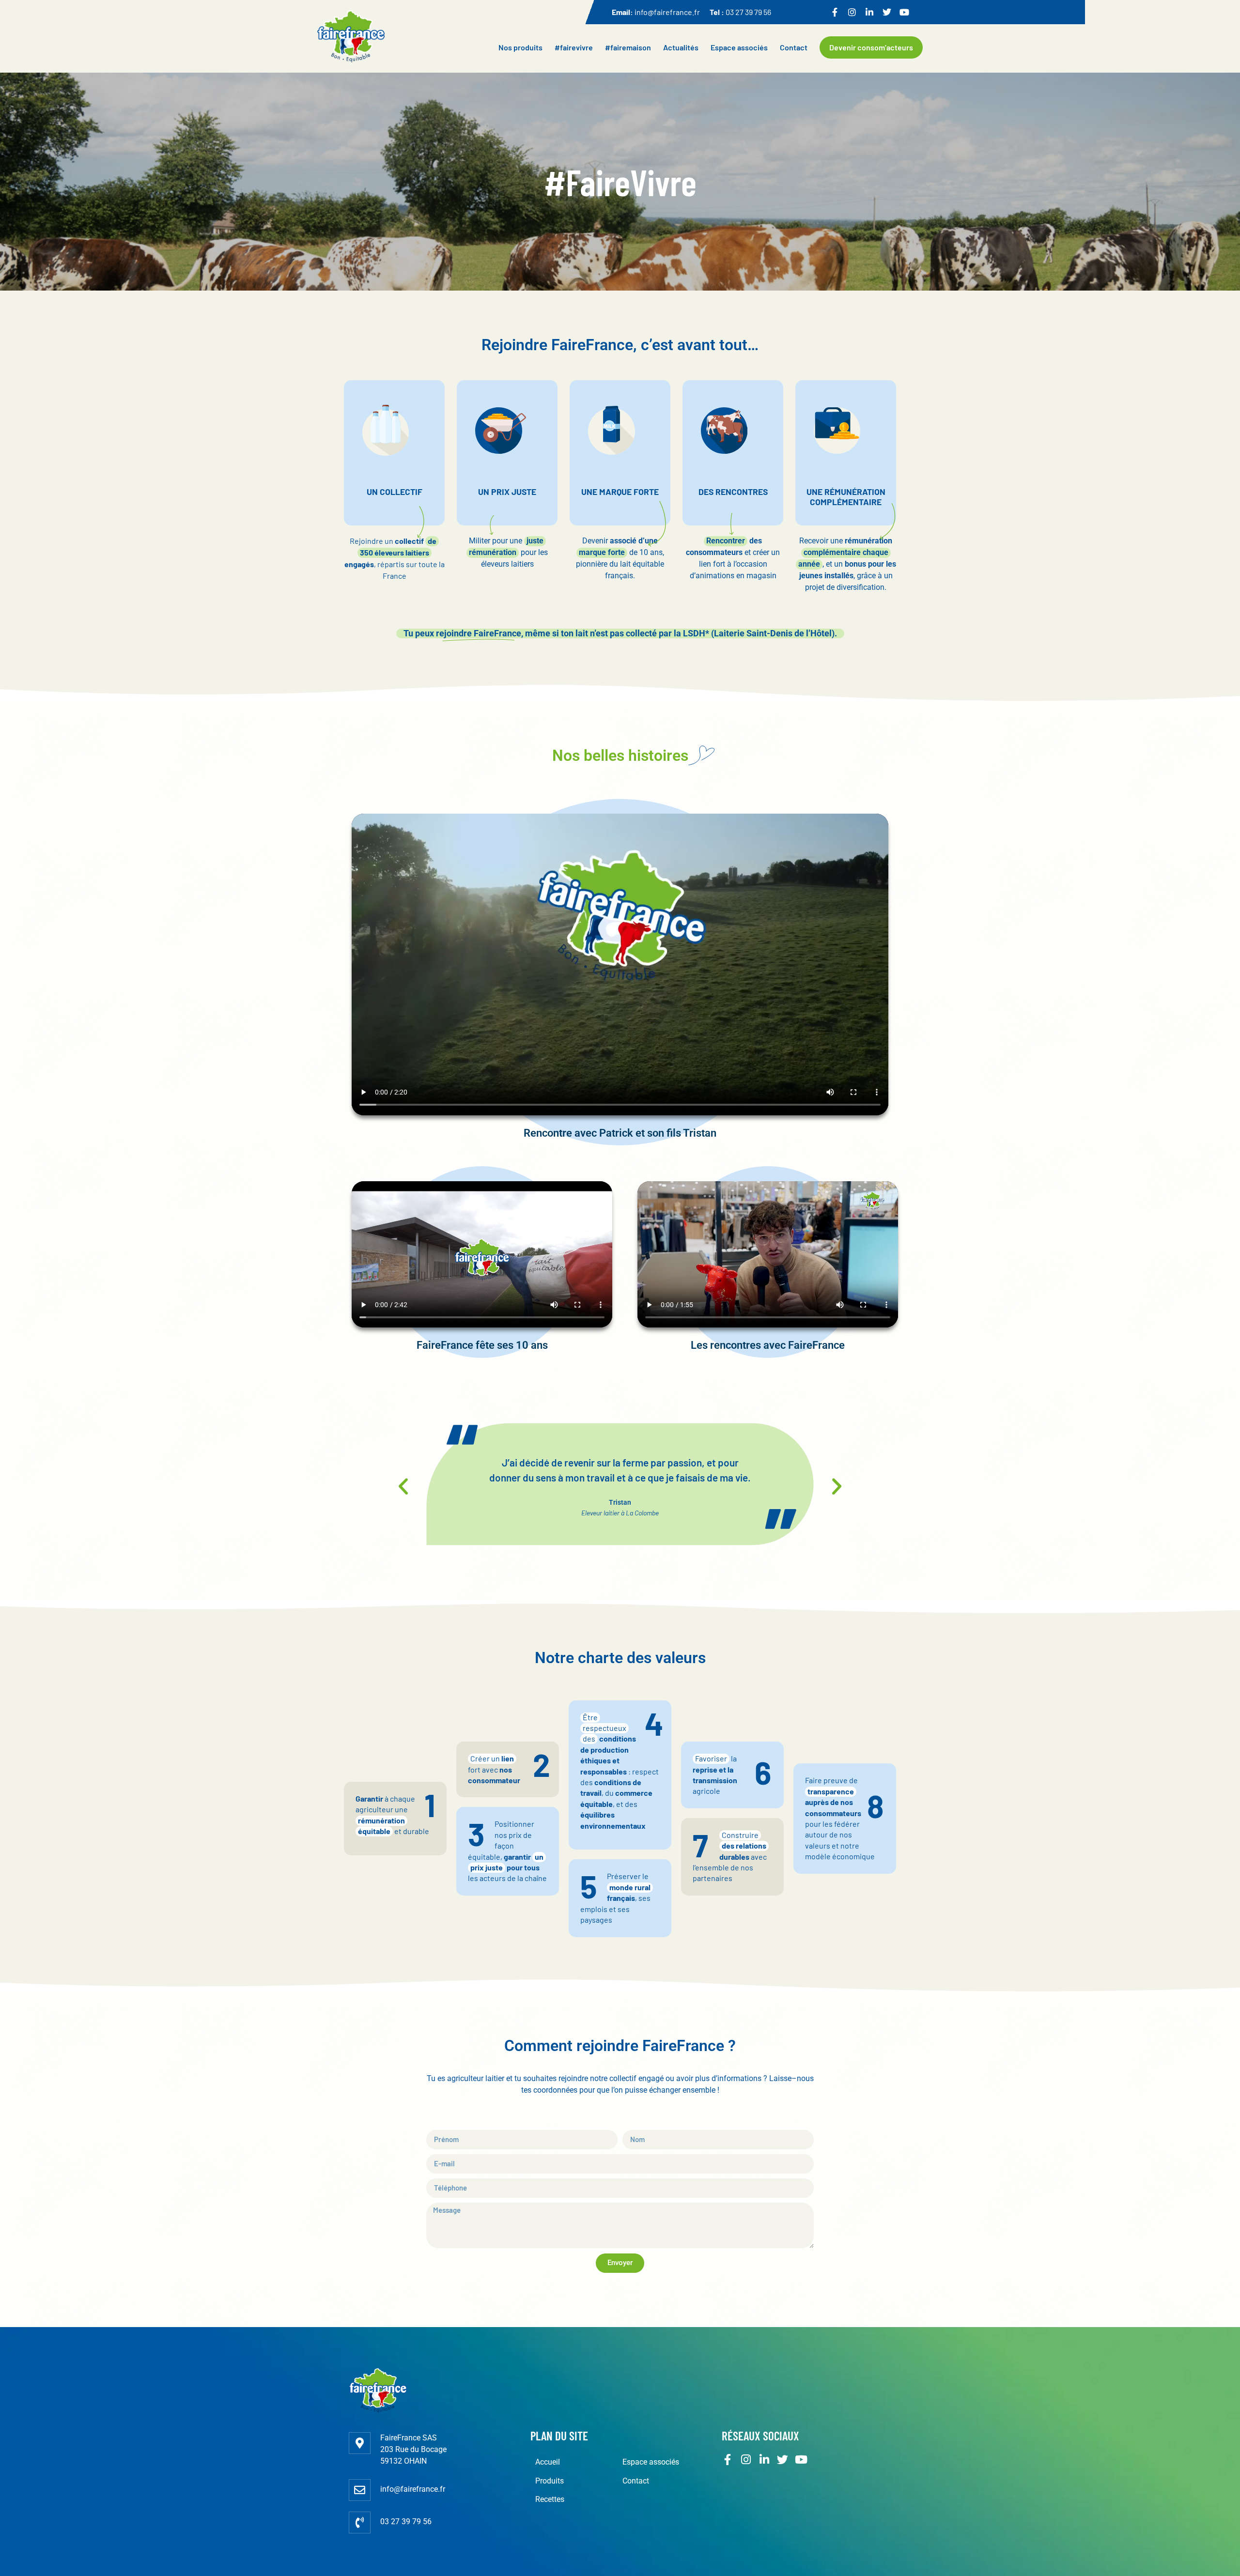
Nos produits (520, 47)
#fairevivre (574, 47)
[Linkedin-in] (869, 12)
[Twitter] (887, 12)
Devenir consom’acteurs (871, 47)
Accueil (548, 2462)
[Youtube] (904, 12)
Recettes (550, 2499)
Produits (550, 2481)
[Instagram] (852, 12)
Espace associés (739, 47)
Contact (794, 47)
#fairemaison (628, 47)
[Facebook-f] (835, 12)
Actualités (681, 47)
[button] (403, 1486)
